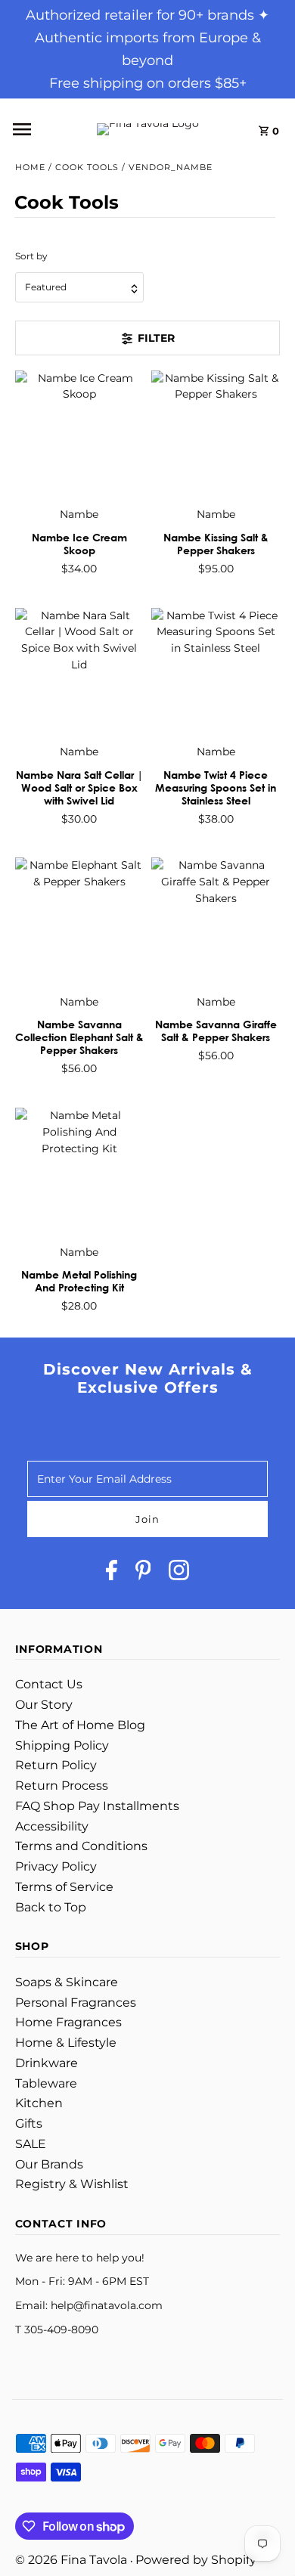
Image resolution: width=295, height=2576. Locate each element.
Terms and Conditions (81, 1846)
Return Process (62, 1786)
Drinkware (47, 2063)
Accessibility (52, 1826)
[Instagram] (179, 1573)
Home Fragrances (68, 2022)
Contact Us (49, 1684)
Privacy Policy (56, 1866)
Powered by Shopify (196, 2560)
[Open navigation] (37, 129)
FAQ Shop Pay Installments (97, 1806)
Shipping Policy (62, 1745)
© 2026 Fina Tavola (73, 2560)
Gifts (29, 2123)
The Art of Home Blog (80, 1725)
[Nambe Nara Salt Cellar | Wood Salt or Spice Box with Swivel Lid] (79, 671)
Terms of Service (64, 1887)
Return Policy (56, 1765)
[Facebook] (112, 1573)
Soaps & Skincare (67, 1982)
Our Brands (49, 2164)
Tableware (46, 2083)
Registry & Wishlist (72, 2184)
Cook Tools (87, 167)
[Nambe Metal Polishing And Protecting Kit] (79, 1172)
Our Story (44, 1705)
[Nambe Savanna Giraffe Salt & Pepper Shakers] (216, 922)
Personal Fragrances (76, 2003)
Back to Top (51, 1907)
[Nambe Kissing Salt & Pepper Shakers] (216, 435)
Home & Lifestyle (66, 2043)
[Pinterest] (143, 1573)
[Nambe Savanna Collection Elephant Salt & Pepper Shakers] (79, 922)
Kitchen (39, 2103)
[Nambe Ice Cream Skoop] (79, 435)
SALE (31, 2144)
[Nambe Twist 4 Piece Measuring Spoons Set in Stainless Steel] (216, 671)
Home (30, 167)
